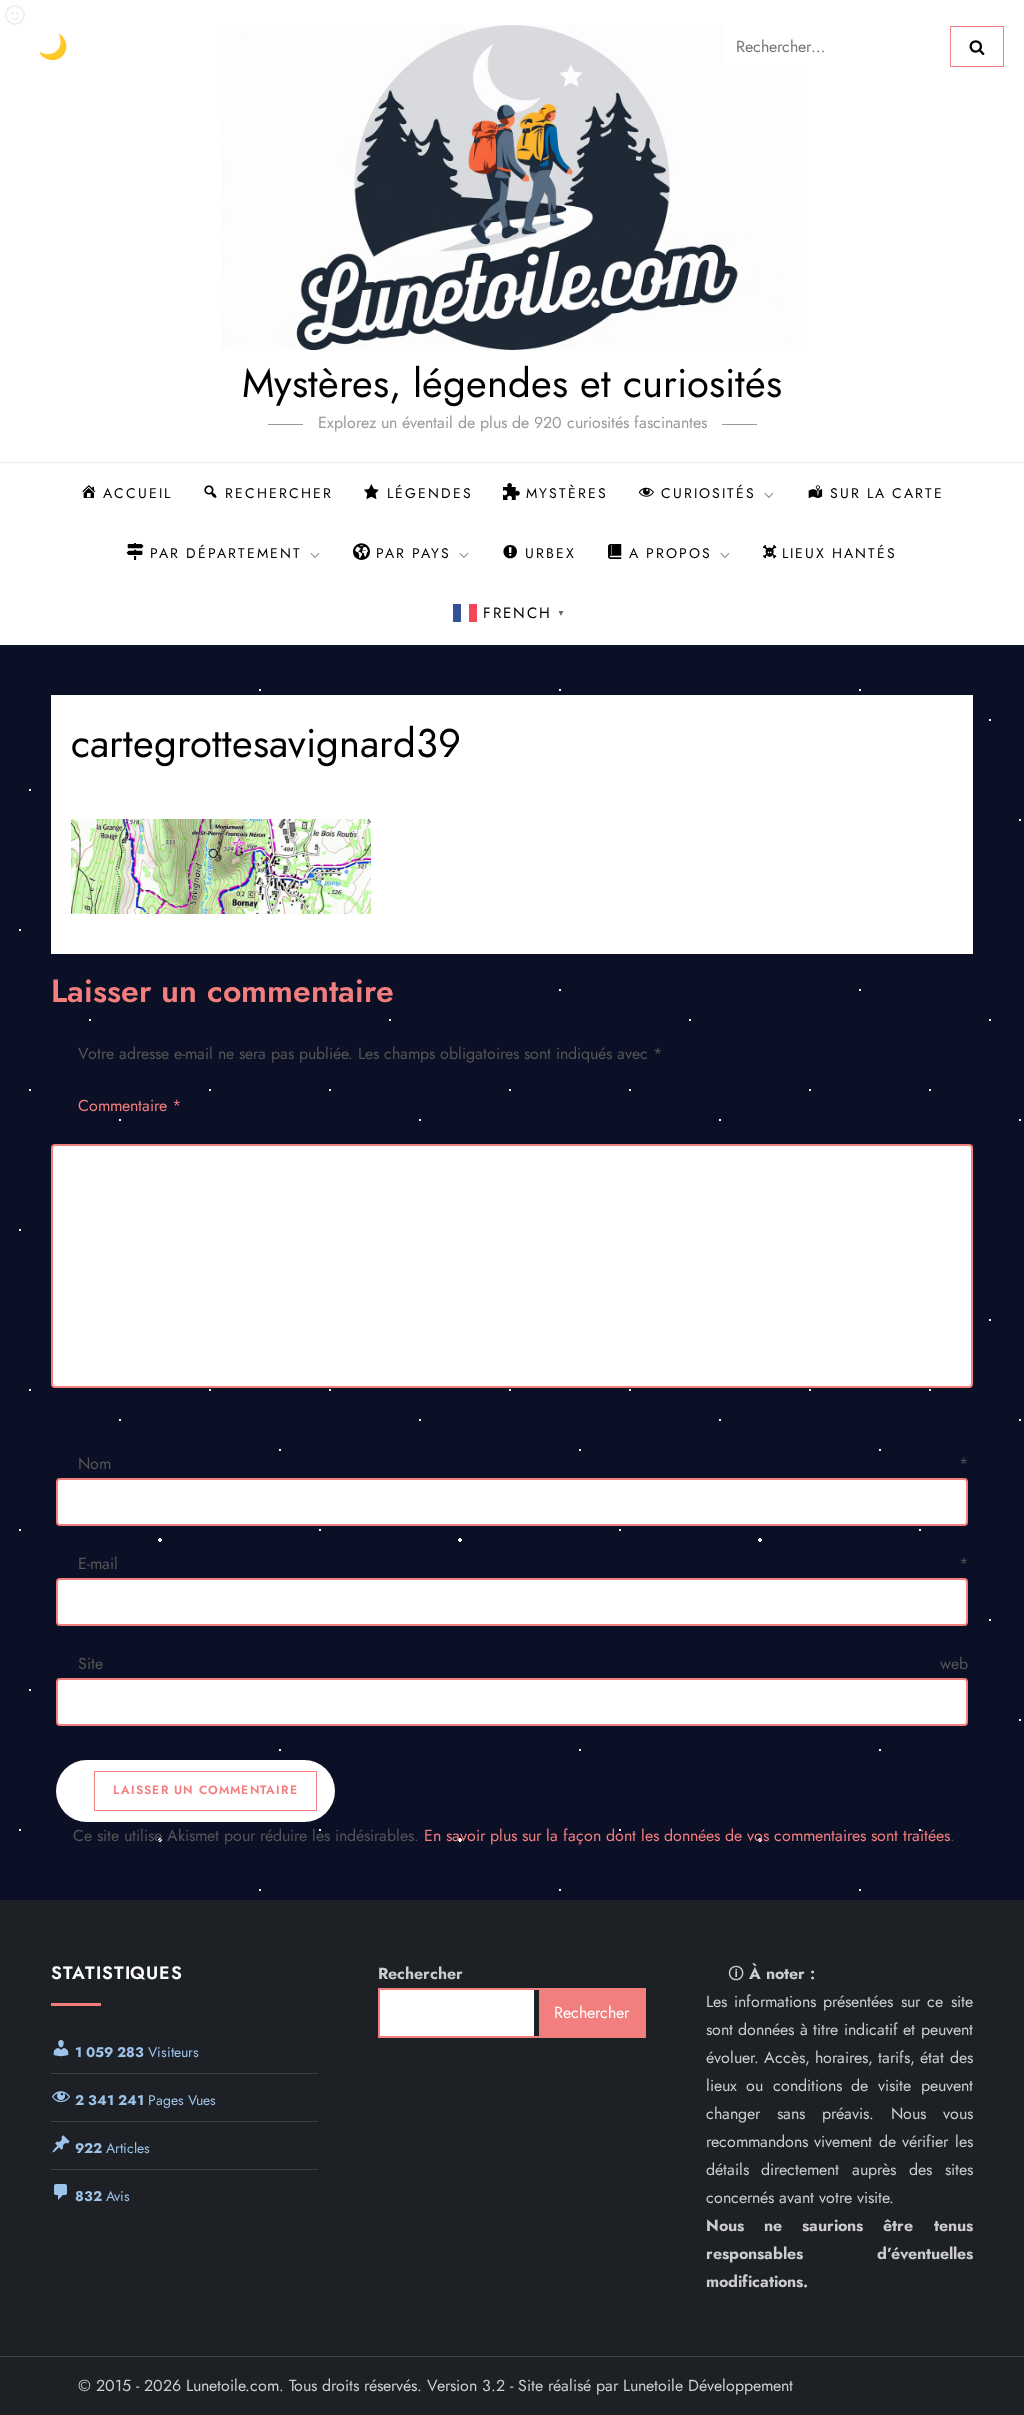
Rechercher (420, 1973)
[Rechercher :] (836, 44)
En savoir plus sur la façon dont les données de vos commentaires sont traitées (687, 1835)
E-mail (523, 1563)
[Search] (977, 46)
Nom (523, 1463)
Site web (523, 1663)
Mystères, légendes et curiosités (512, 383)
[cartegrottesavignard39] (512, 867)
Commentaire (129, 1105)
